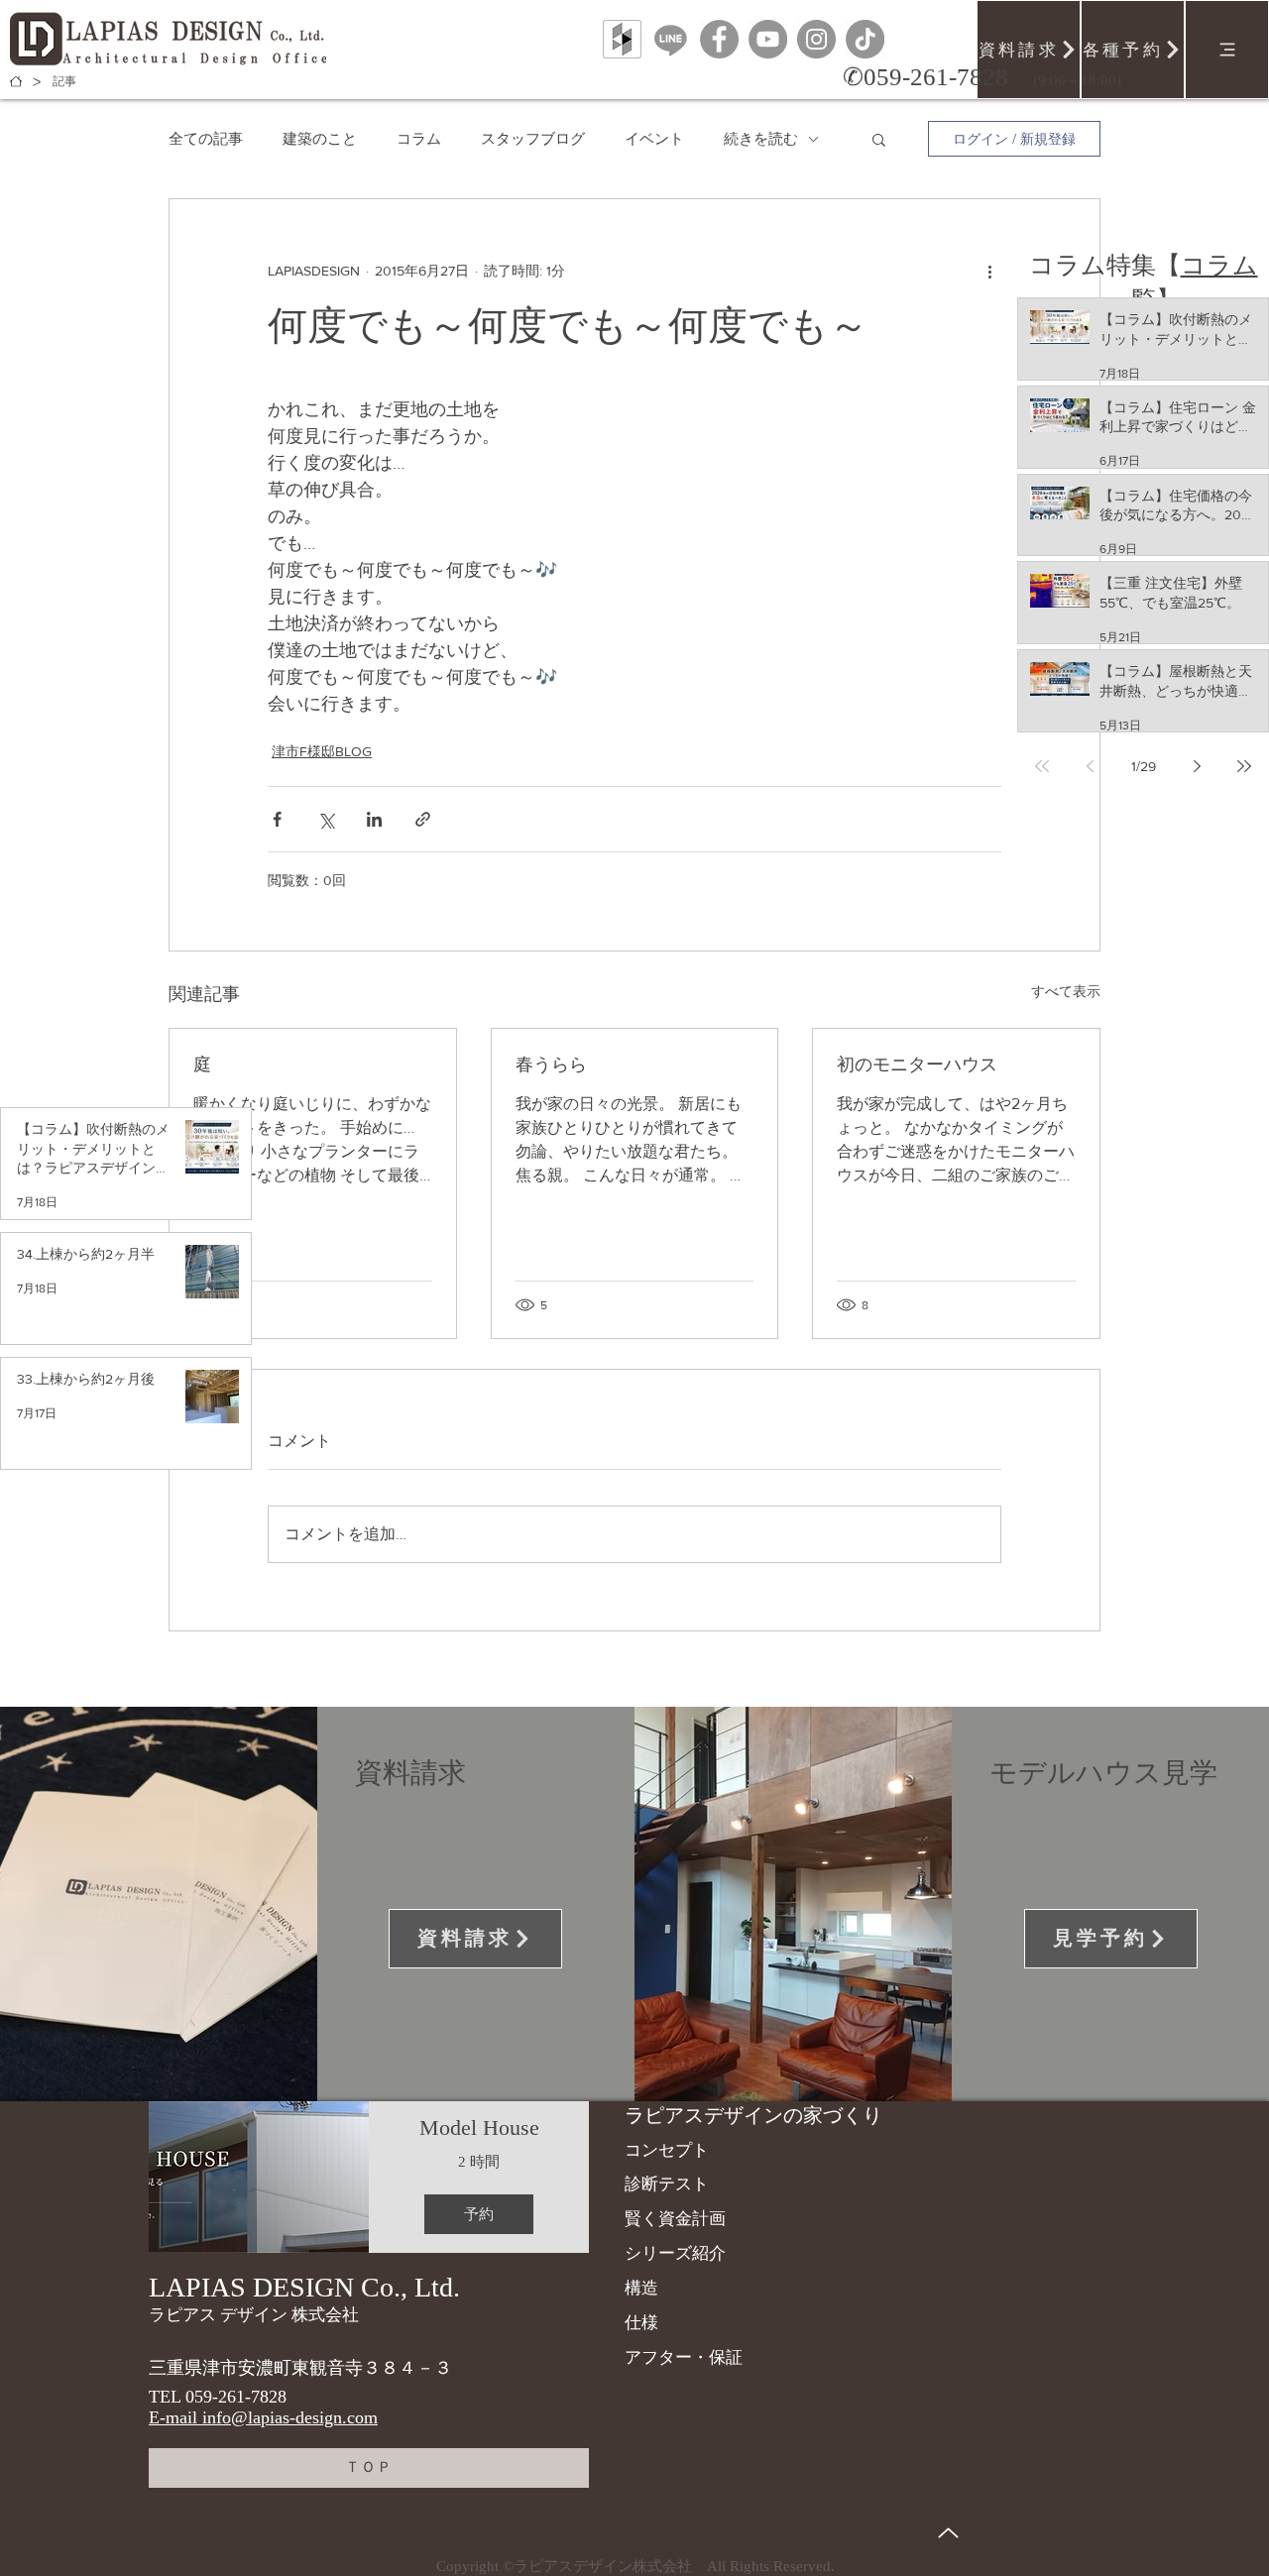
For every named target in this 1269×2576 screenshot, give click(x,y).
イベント (654, 138)
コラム (419, 138)
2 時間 (479, 2162)
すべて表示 (1066, 991)
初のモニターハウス (917, 1064)
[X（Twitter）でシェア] (326, 819)
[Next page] (1197, 766)
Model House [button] (479, 2128)
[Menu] (1227, 50)
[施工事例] (16, 81)
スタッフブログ (533, 138)
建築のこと (320, 138)
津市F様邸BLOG (322, 751)
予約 (479, 2214)
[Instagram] (816, 39)
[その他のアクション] (989, 271)
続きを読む (761, 138)
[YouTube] (768, 39)
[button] (879, 139)
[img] (259, 2177)
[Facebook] (719, 39)
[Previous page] (1090, 766)
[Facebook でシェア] (277, 819)
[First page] (1042, 766)
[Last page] (1244, 766)
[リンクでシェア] (423, 819)
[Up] (948, 2533)
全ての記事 (206, 138)
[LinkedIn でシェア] (374, 819)
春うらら (551, 1064)
